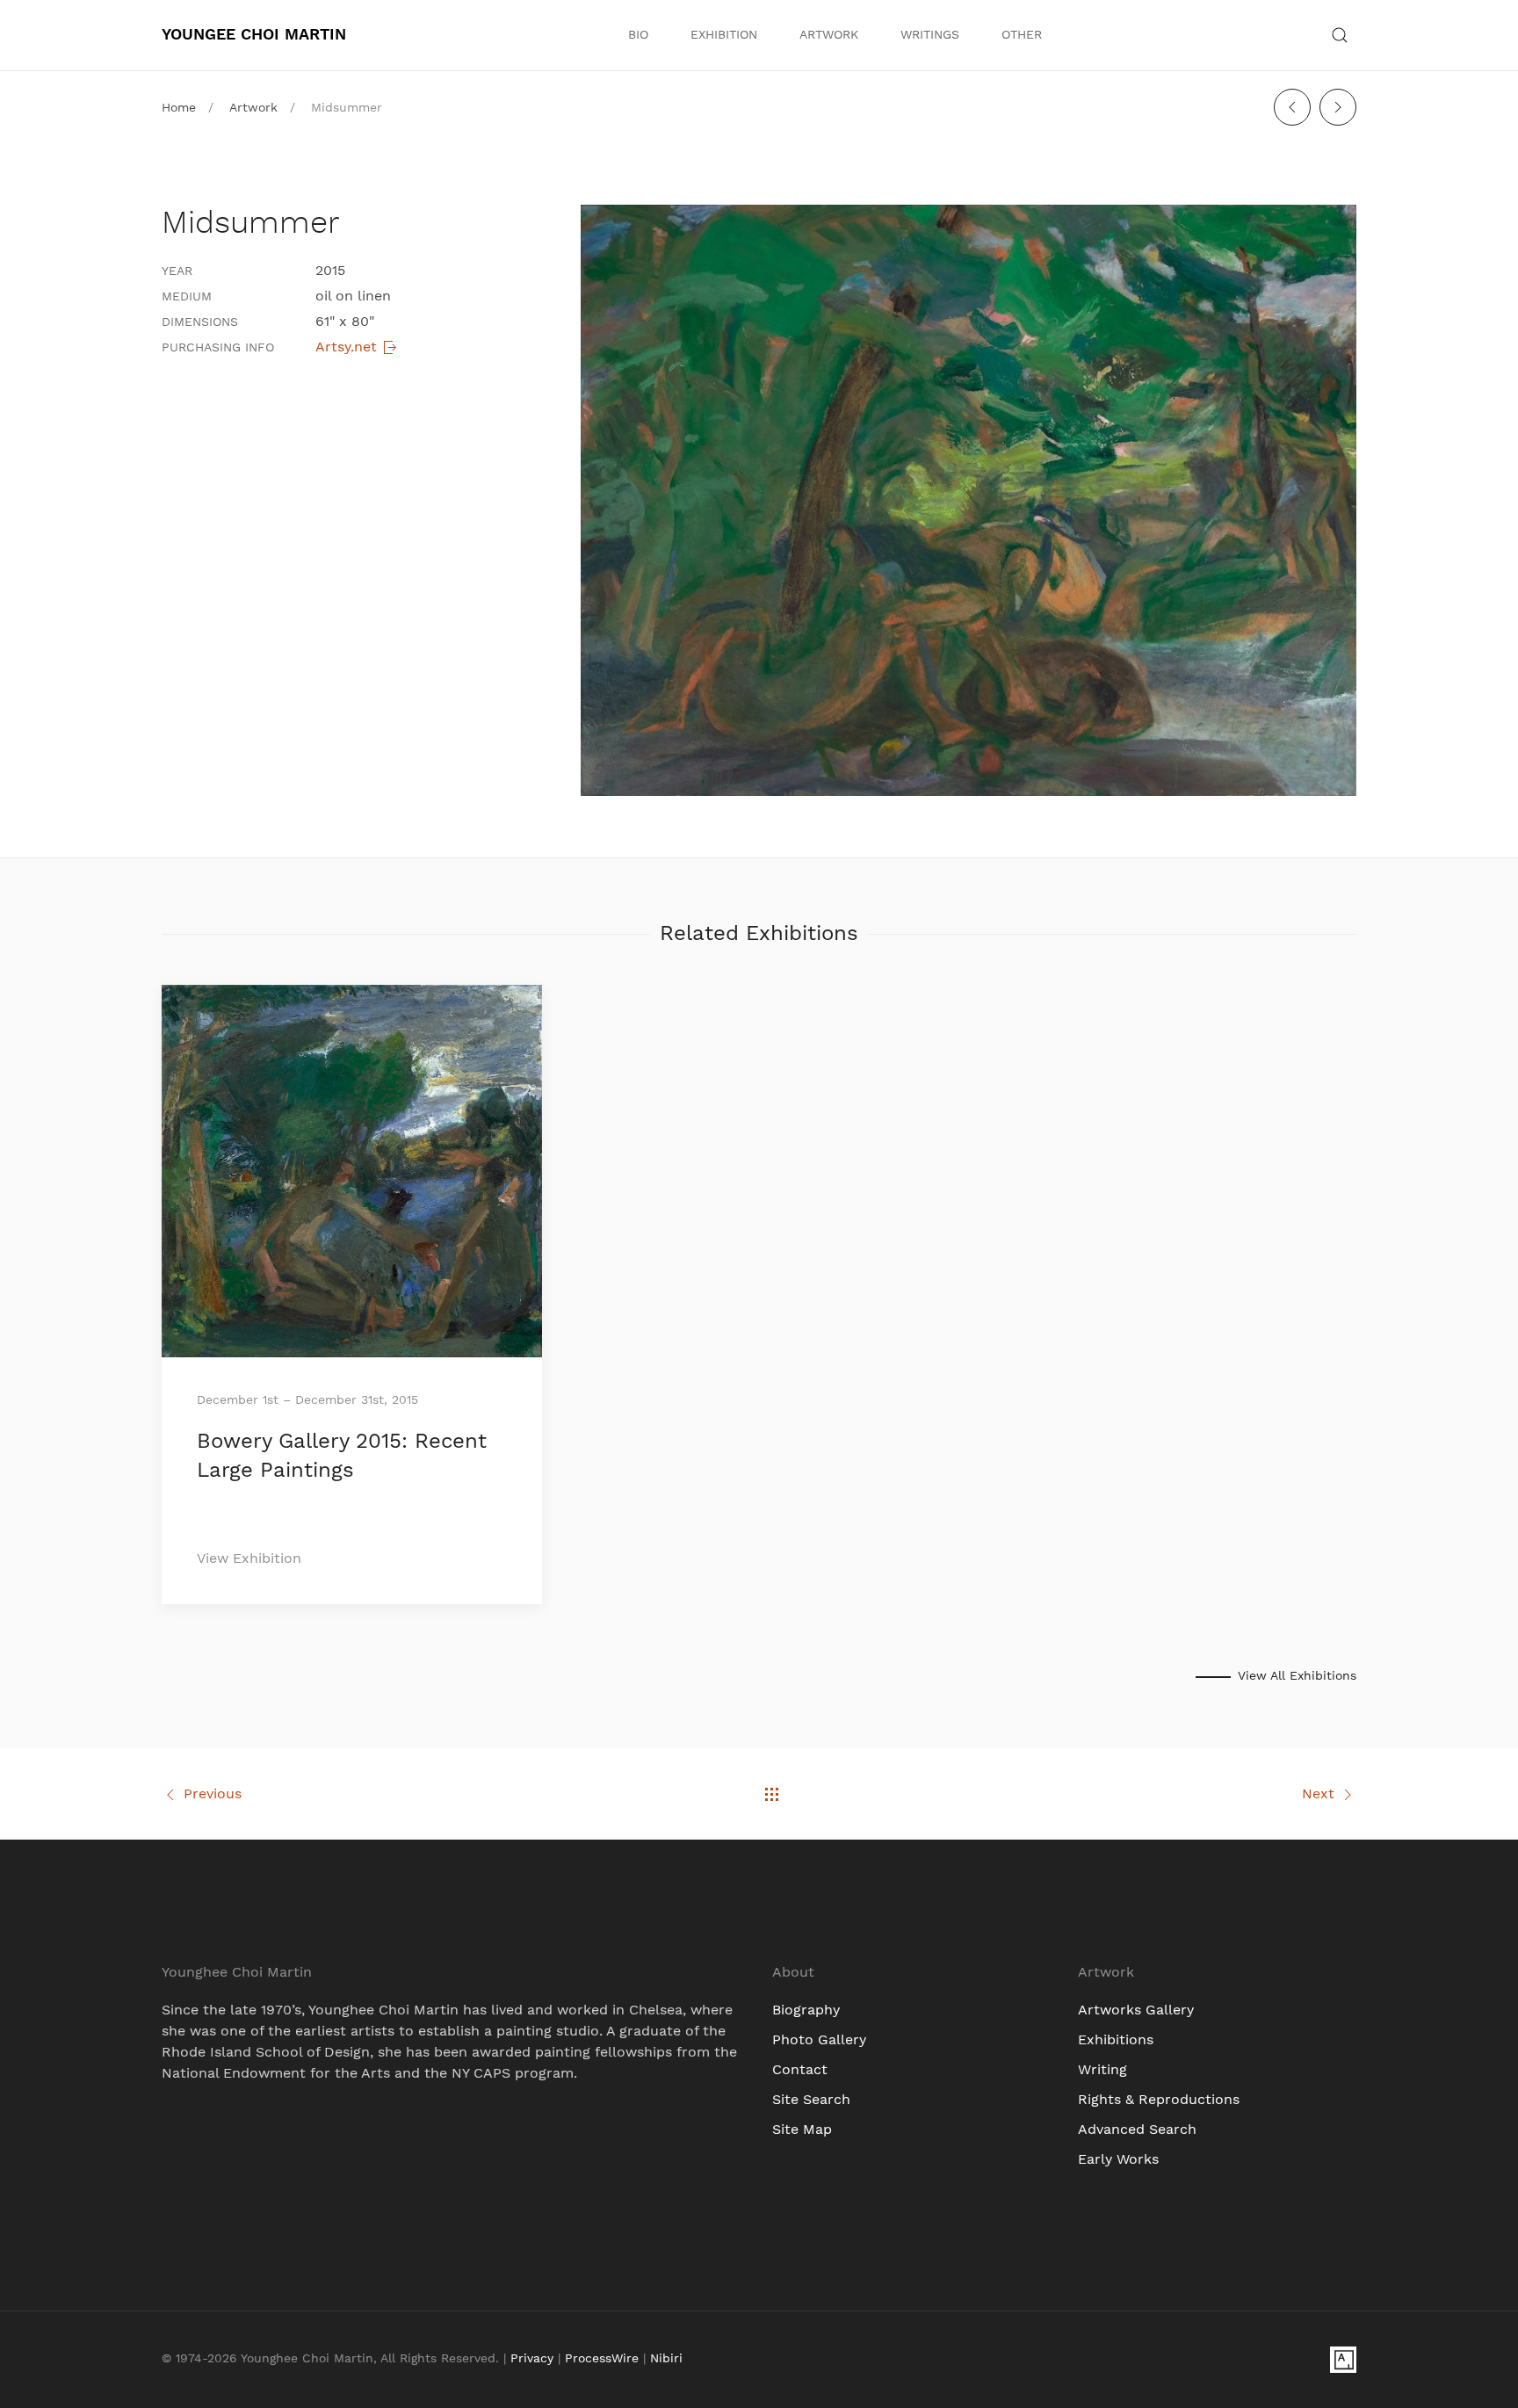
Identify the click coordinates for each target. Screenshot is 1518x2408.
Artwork (829, 35)
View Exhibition (249, 1558)
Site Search (811, 2100)
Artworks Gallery (1136, 2010)
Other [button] (1022, 35)
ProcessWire (602, 2359)
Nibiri (666, 2359)
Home (179, 108)
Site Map (802, 2130)
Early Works (1118, 2159)
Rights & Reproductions (1159, 2100)
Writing (1102, 2070)
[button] (1340, 35)
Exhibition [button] (724, 35)
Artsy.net (348, 347)
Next (1318, 1794)
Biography (806, 2010)
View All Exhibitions (1297, 1676)
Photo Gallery (819, 2040)
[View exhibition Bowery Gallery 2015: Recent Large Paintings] (352, 1170)
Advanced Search (1137, 2130)
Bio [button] (638, 35)
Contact (800, 2070)
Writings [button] (930, 35)
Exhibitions (1116, 2040)
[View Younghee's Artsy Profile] (1343, 2359)
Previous (213, 1794)
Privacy (532, 2359)
